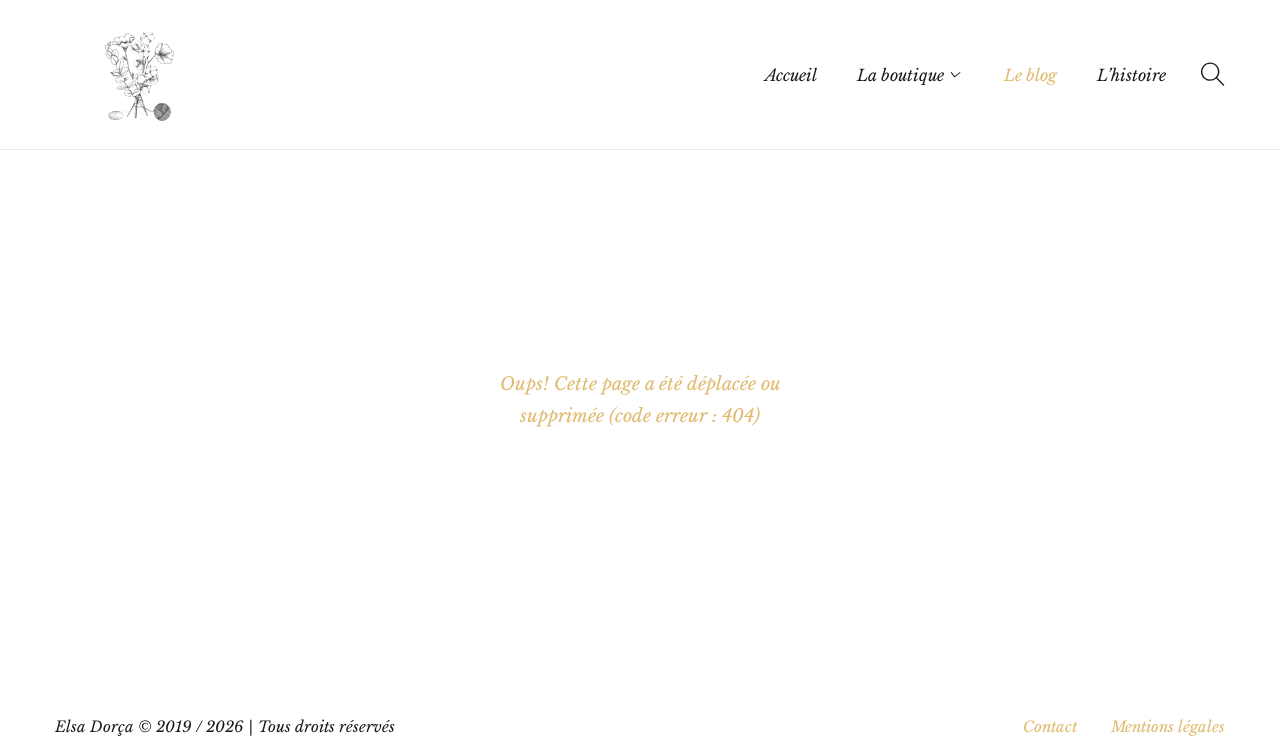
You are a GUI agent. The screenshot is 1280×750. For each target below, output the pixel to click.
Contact (1050, 726)
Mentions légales (1168, 726)
